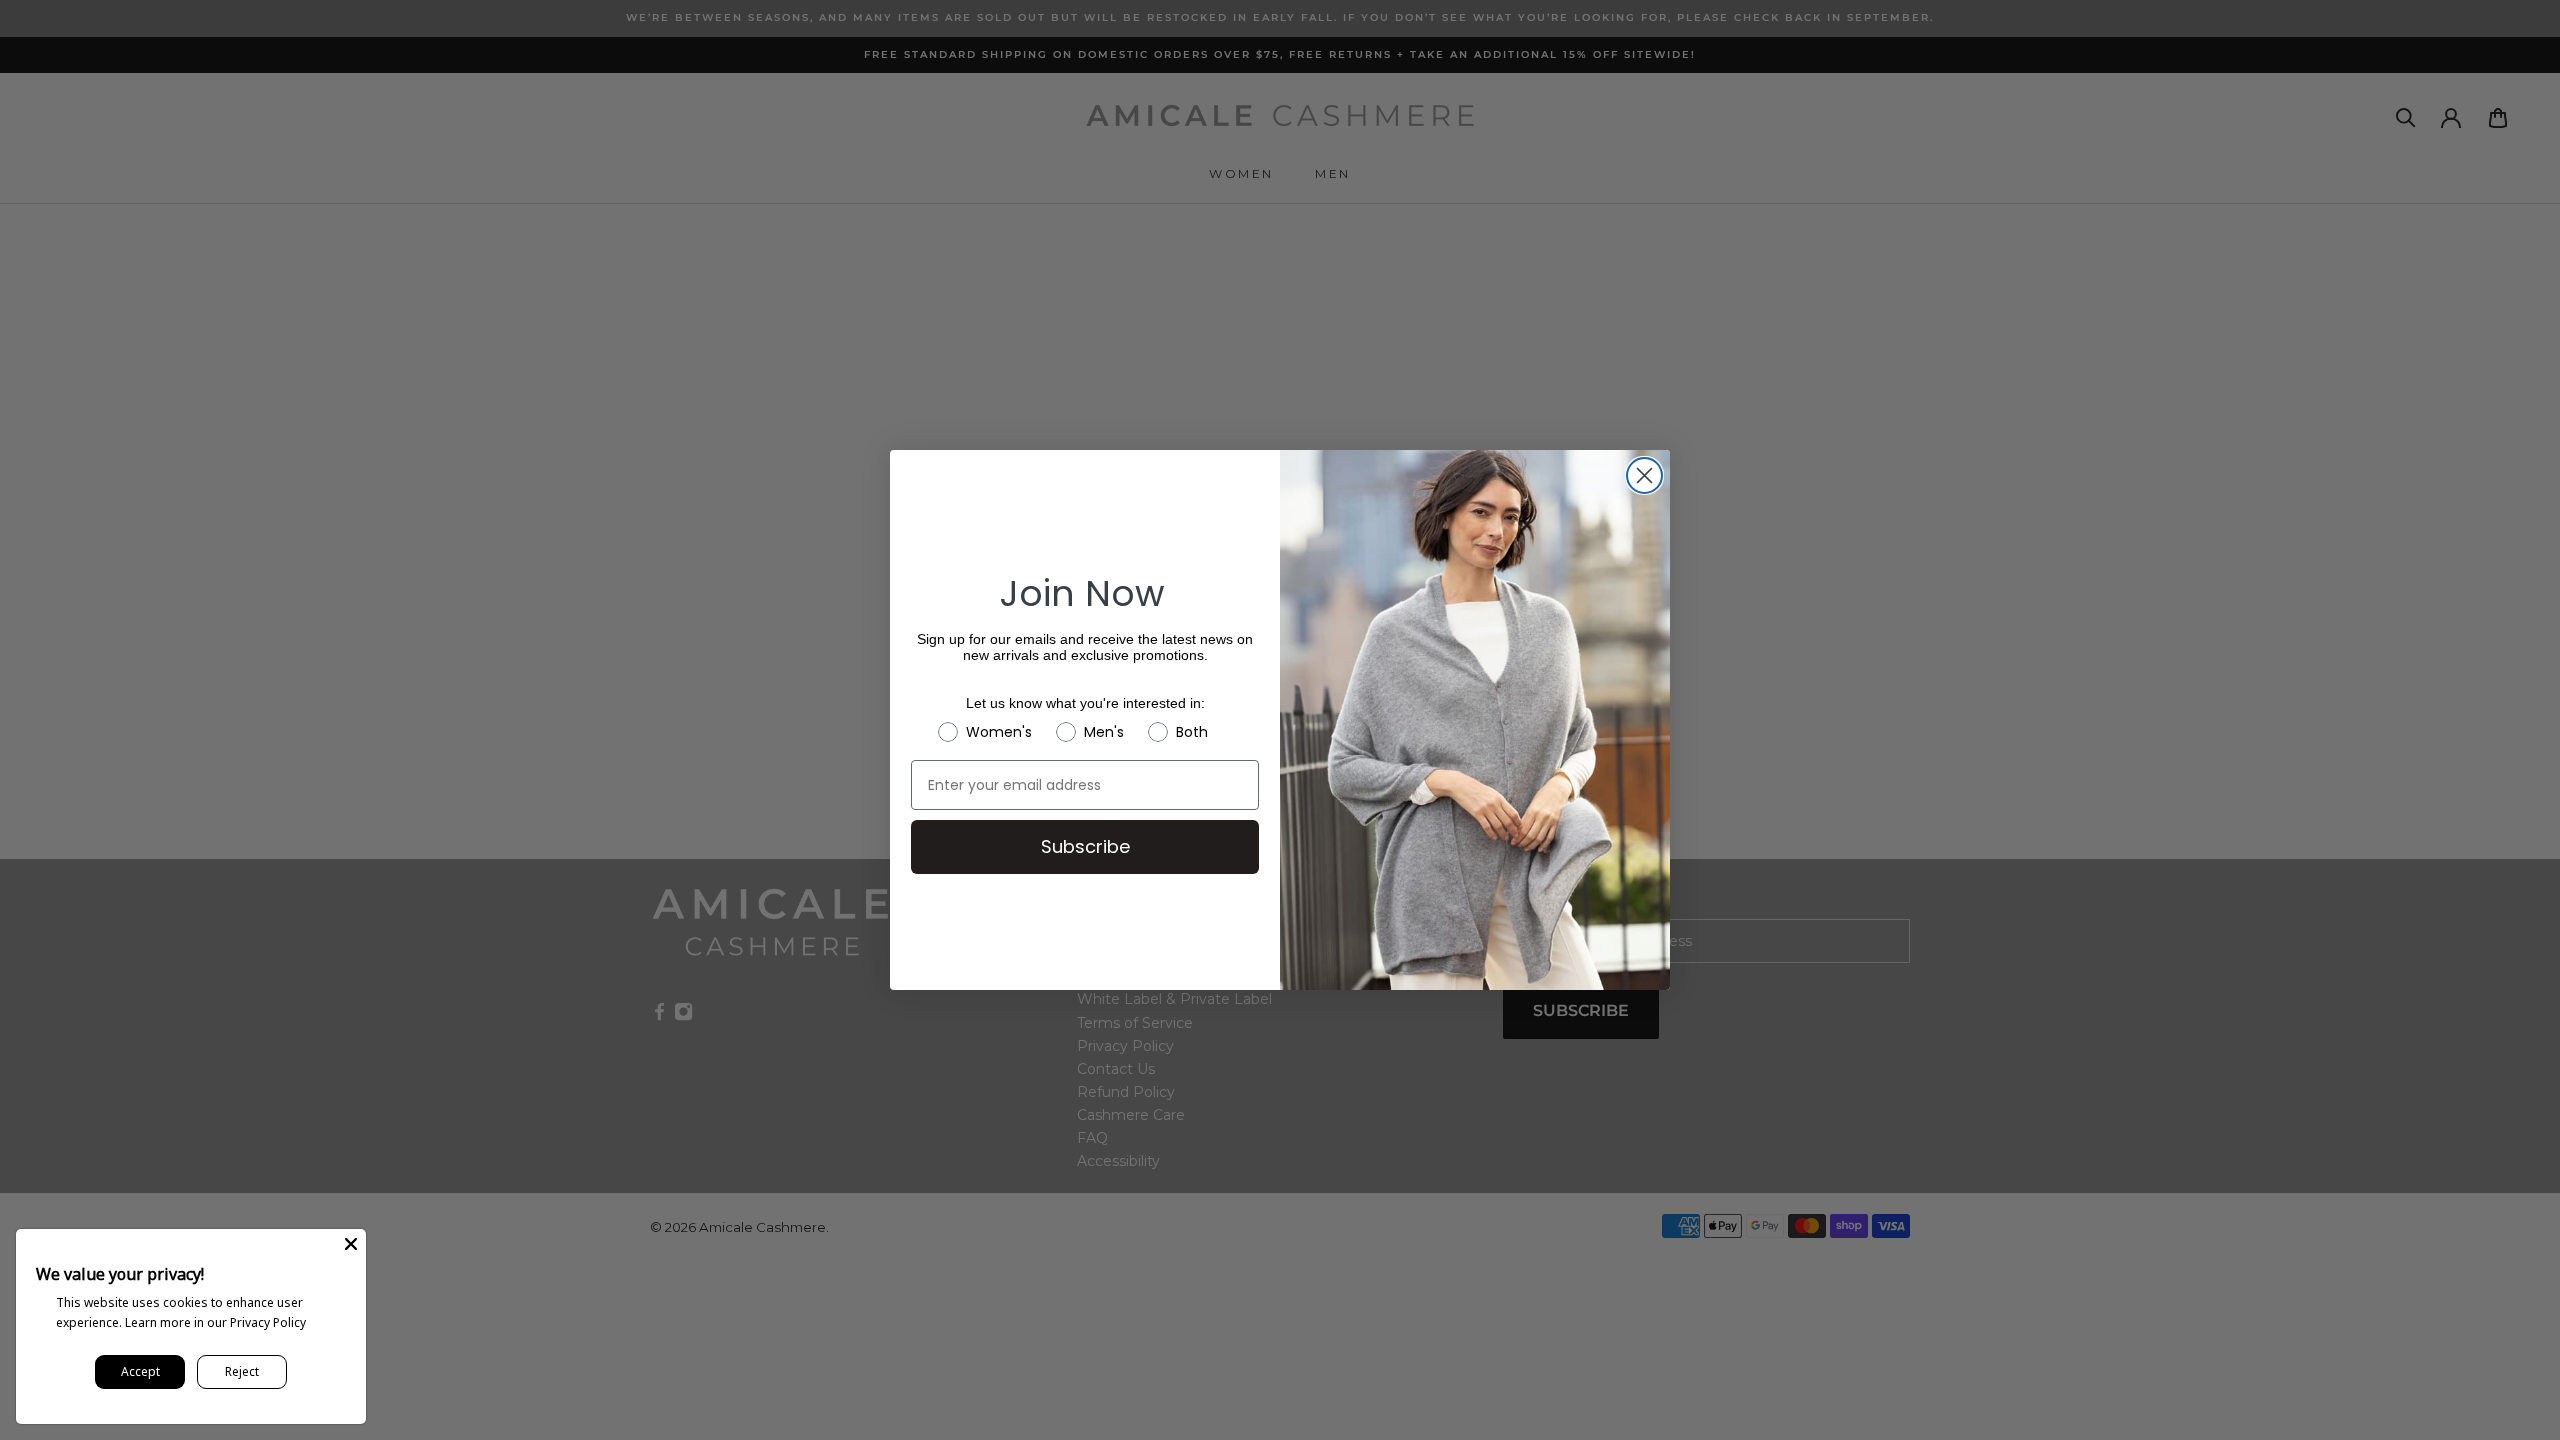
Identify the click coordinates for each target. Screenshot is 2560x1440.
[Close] (351, 1244)
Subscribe (1085, 846)
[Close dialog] (1644, 475)
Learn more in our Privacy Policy (215, 1322)
